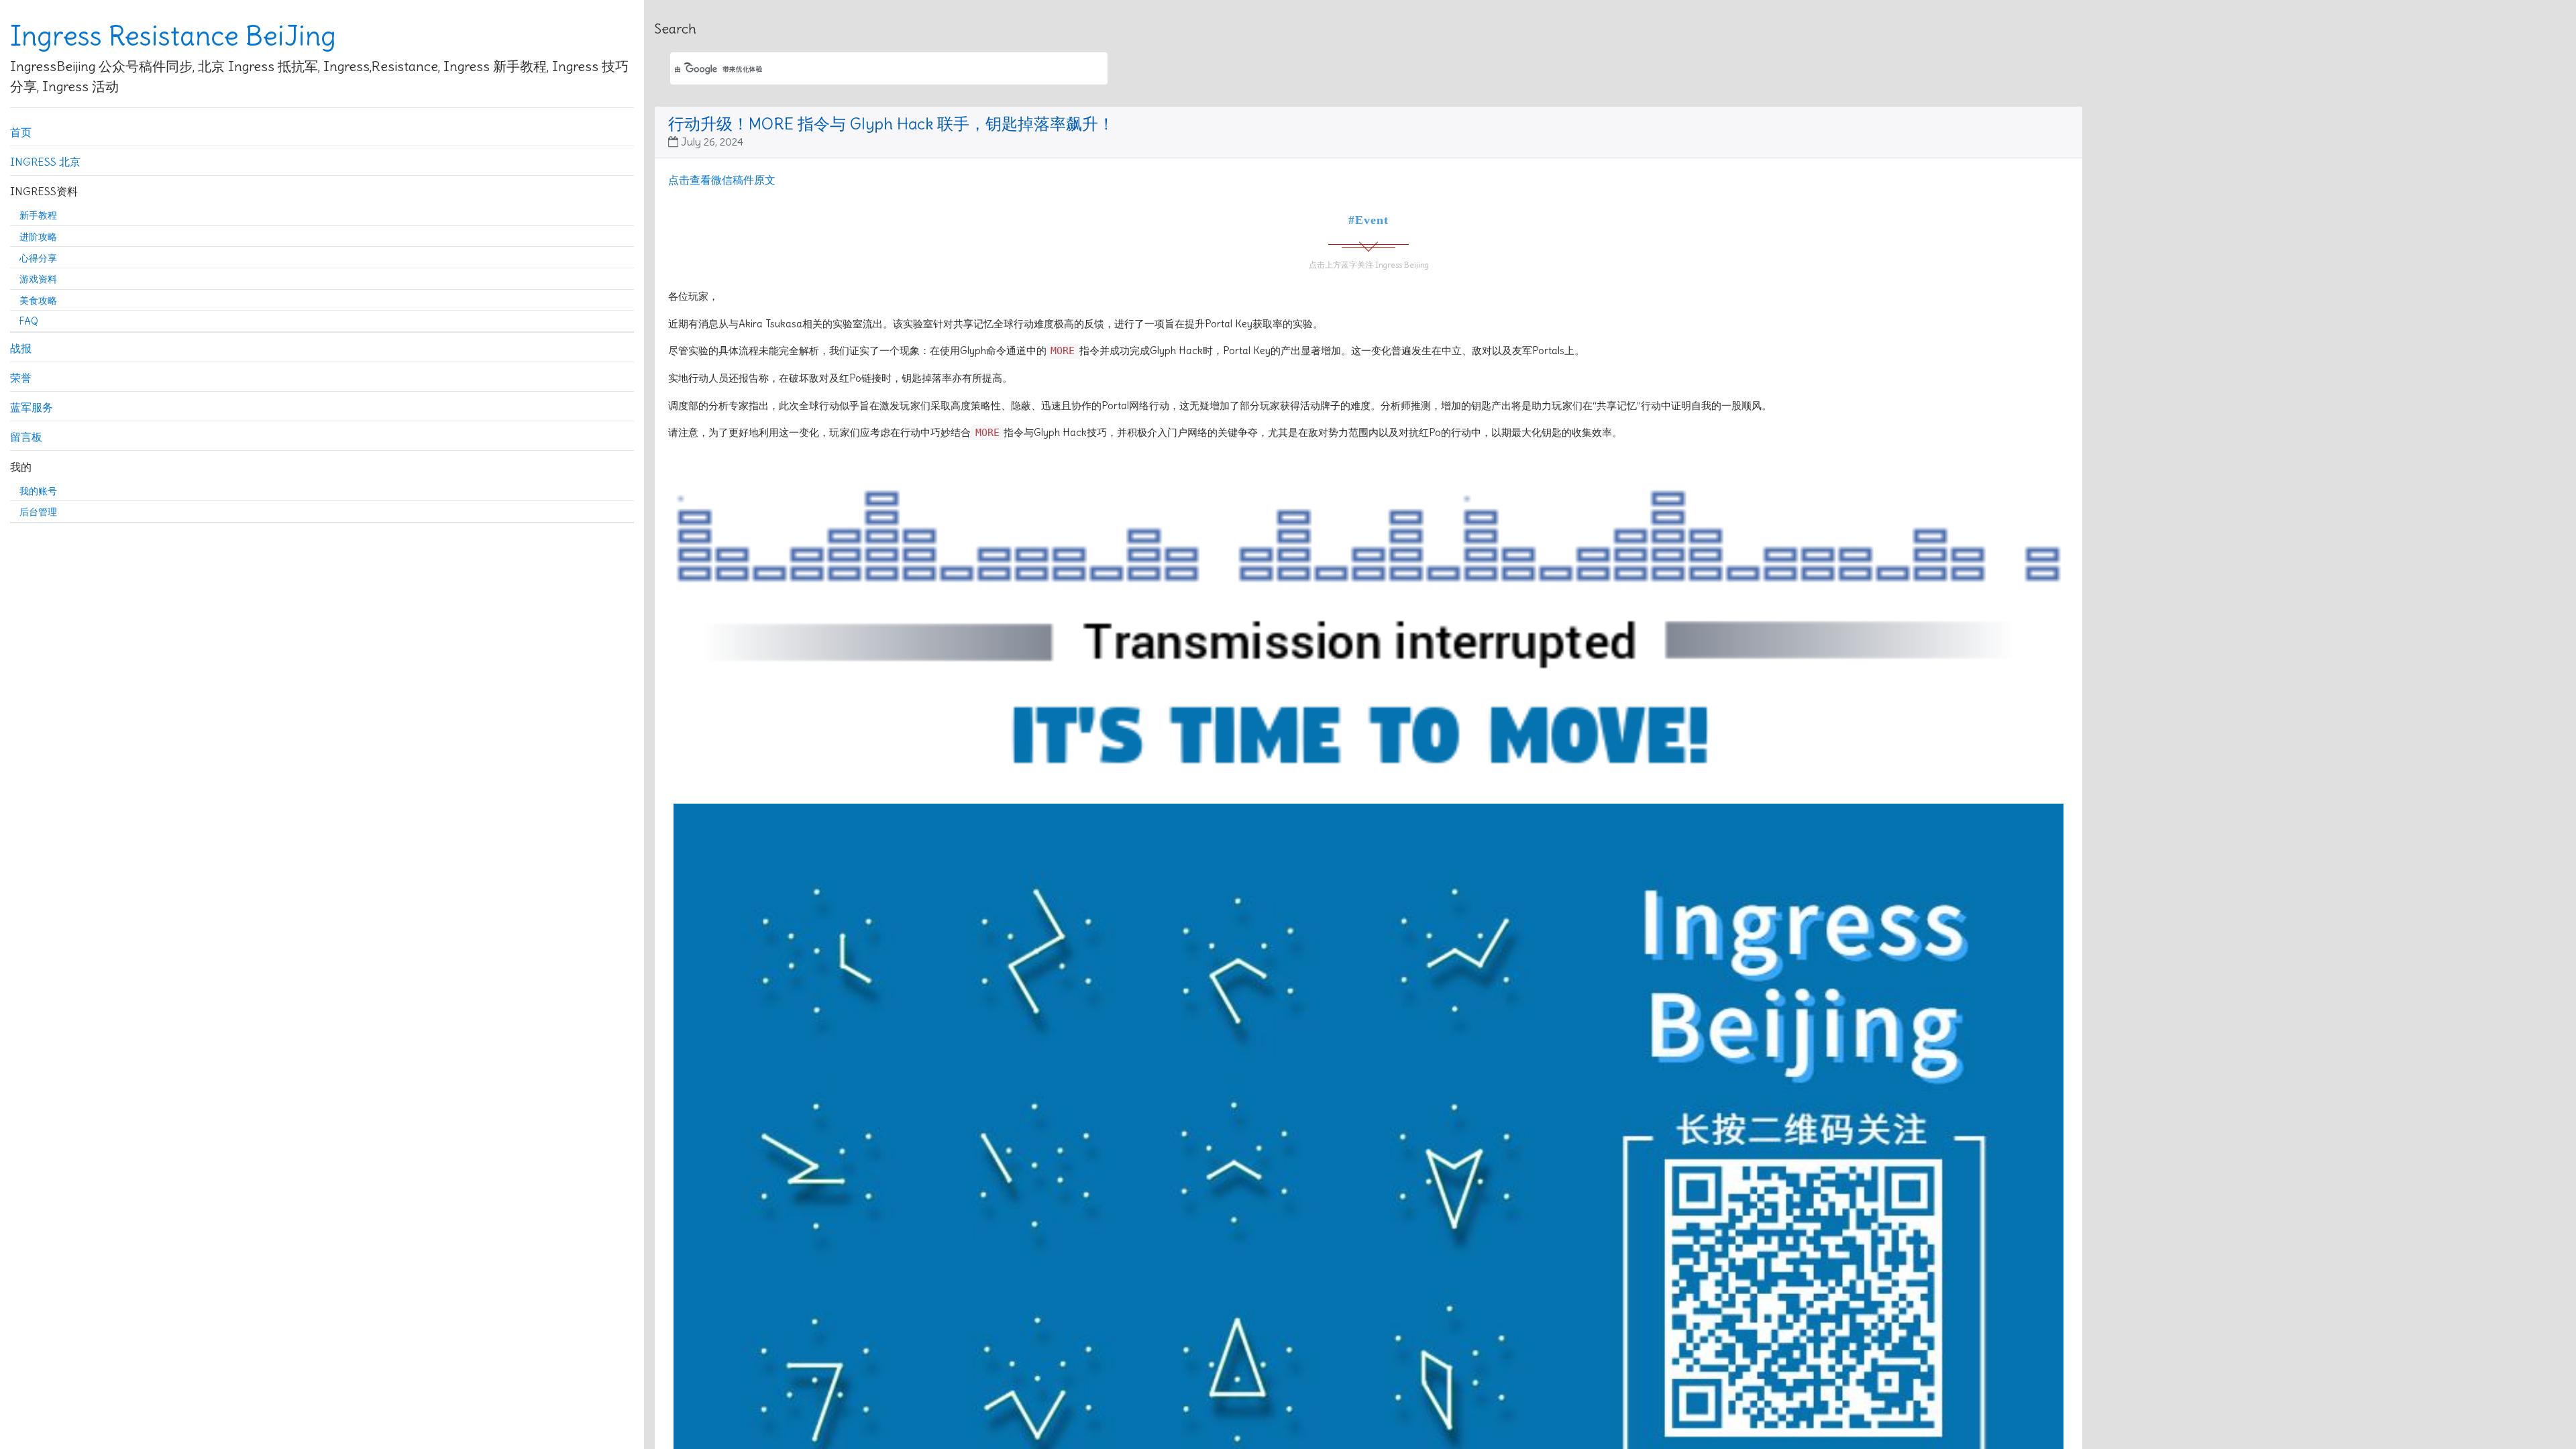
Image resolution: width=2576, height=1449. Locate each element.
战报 (21, 348)
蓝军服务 (32, 407)
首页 (21, 132)
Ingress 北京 (45, 162)
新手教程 (38, 215)
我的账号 (38, 491)
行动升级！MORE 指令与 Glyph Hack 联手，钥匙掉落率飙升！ (891, 123)
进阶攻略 (38, 237)
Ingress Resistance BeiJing (173, 36)
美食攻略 (38, 301)
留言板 (26, 437)
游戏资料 (38, 279)
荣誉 (21, 378)
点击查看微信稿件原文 (722, 180)
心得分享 (38, 258)
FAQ (29, 321)
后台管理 (38, 512)
